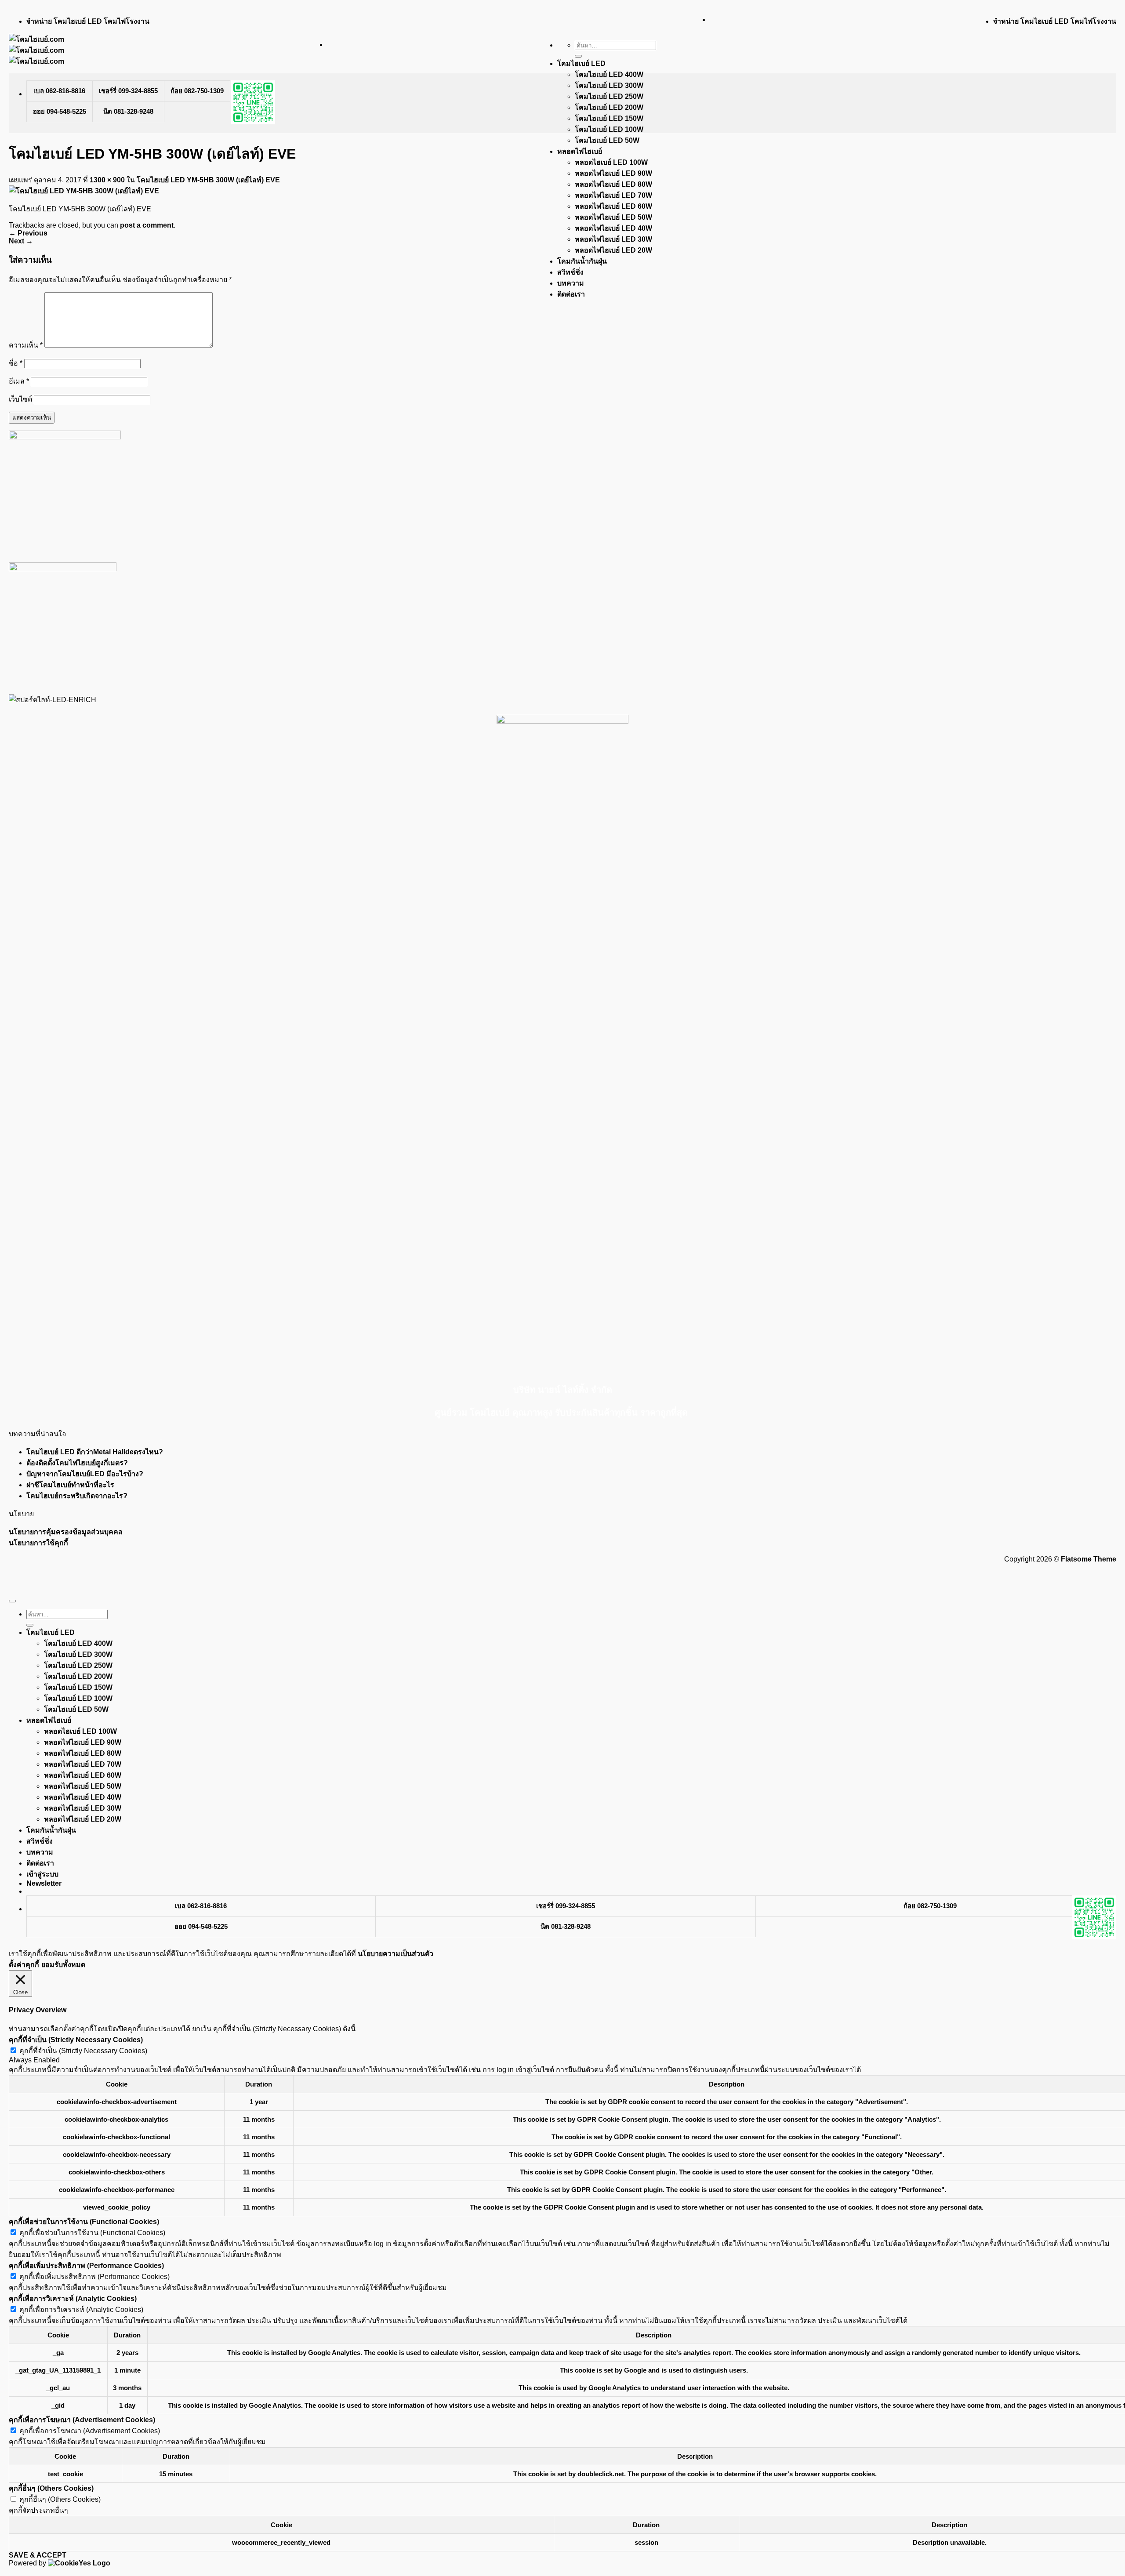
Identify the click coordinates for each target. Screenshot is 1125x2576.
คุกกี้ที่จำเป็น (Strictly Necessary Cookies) (83, 2051)
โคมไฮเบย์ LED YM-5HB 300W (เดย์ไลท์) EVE (208, 180)
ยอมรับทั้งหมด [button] (63, 1965)
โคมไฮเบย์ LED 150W (609, 118)
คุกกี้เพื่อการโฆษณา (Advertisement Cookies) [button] (82, 2420)
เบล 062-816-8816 (59, 91)
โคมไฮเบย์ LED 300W (609, 85)
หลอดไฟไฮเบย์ (580, 151)
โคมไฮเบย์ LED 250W (609, 96)
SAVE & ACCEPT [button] (38, 2555)
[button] (44, 1883)
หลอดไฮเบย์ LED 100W (611, 162)
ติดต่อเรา (571, 294)
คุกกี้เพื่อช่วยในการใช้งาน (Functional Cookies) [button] (84, 2222)
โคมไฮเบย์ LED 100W (609, 129)
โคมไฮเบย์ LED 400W (609, 74)
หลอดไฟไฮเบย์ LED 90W (613, 173)
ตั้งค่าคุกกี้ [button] (24, 1965)
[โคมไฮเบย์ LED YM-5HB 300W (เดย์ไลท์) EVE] (84, 191)
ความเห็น (26, 345)
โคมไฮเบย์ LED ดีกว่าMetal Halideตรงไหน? (95, 1452)
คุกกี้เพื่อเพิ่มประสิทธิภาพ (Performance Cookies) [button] (86, 2266)
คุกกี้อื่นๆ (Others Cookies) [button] (51, 2488)
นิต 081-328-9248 (128, 111)
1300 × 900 (107, 180)
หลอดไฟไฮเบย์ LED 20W (613, 250)
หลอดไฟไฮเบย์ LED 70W (613, 195)
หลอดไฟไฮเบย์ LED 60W (613, 206)
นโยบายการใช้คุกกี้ (38, 1543)
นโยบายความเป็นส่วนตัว (396, 1954)
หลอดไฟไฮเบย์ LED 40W (613, 228)
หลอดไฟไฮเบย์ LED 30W (613, 239)
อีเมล (19, 381)
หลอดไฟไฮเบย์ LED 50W (613, 217)
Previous (28, 233)
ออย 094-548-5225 (60, 111)
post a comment (147, 225)
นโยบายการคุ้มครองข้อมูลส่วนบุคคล (66, 1532)
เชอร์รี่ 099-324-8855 (128, 91)
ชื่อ (16, 363)
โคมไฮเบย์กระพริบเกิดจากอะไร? (77, 1496)
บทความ (571, 283)
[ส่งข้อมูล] (578, 56)
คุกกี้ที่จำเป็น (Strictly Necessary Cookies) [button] (76, 2040)
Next (21, 241)
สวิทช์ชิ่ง (570, 272)
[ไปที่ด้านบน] (12, 1601)
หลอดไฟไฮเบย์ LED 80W (613, 184)
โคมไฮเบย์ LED (581, 63)
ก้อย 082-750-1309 (197, 91)
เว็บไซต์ (20, 399)
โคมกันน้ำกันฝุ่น (582, 261)
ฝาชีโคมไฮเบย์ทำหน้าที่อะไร (70, 1485)
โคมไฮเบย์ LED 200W (609, 107)
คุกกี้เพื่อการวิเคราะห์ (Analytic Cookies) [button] (73, 2299)
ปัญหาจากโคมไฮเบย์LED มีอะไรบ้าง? (85, 1474)
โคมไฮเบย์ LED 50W (607, 140)
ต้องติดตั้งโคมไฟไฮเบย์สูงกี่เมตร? (77, 1463)
